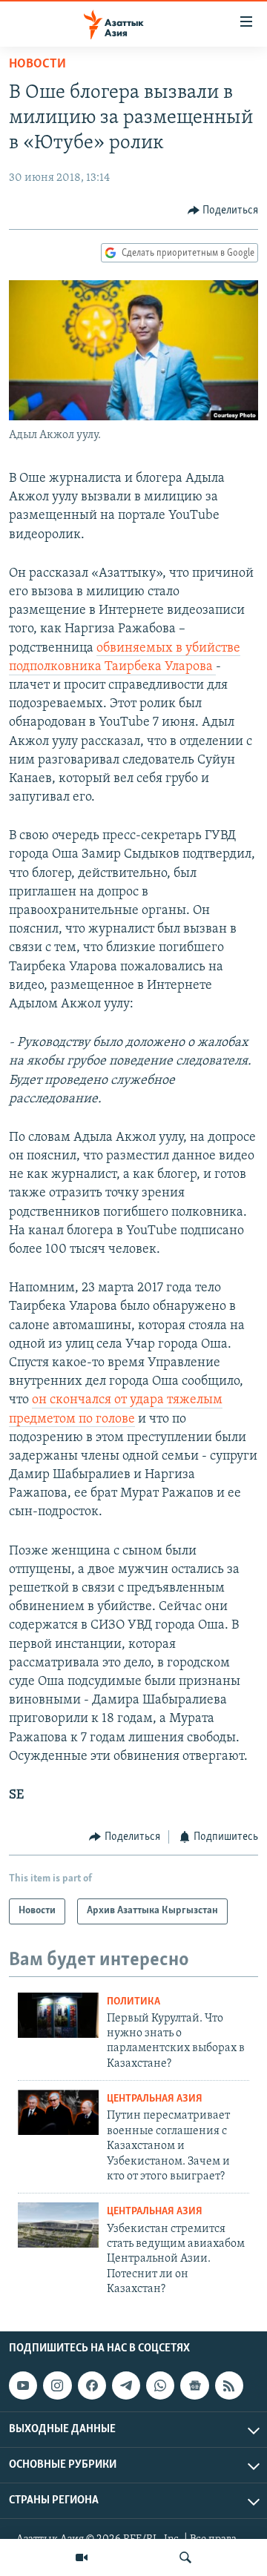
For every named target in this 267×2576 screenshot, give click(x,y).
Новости (37, 64)
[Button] (223, 211)
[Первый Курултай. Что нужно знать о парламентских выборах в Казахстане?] (58, 2015)
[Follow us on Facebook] (92, 2385)
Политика (133, 2002)
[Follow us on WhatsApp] (160, 2385)
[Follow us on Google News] (194, 2385)
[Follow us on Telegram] (126, 2385)
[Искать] (185, 2557)
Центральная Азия (155, 2099)
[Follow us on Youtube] (23, 2385)
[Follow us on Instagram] (57, 2385)
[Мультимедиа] (82, 2557)
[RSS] (229, 2385)
